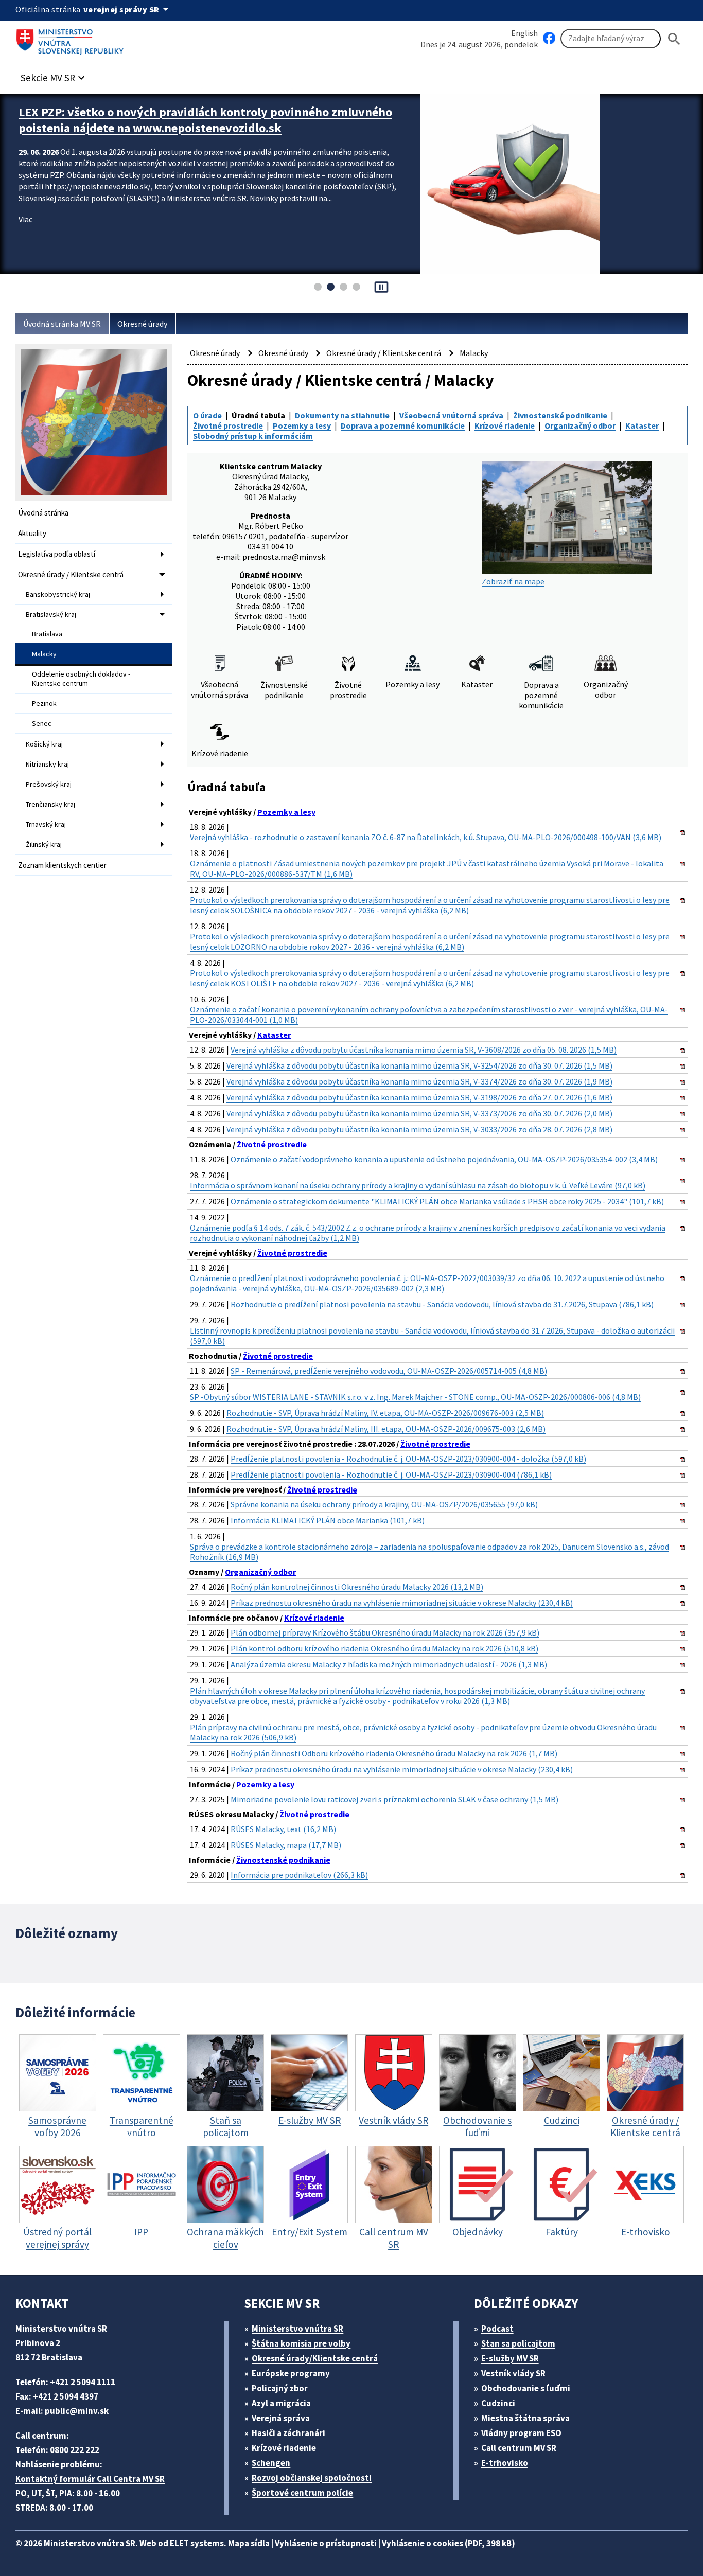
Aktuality (32, 533)
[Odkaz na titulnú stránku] (72, 39)
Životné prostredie (228, 425)
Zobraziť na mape (513, 581)
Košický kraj (44, 744)
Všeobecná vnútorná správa (451, 415)
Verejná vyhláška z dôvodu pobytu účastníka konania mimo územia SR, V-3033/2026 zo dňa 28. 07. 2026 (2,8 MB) (419, 1129)
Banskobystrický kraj (58, 594)
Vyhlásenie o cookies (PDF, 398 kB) (449, 2543)
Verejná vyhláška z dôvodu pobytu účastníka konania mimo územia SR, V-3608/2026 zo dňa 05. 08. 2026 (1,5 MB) (424, 1050)
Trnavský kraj (46, 824)
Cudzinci (498, 2403)
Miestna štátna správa (525, 2418)
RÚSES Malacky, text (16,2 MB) (283, 1829)
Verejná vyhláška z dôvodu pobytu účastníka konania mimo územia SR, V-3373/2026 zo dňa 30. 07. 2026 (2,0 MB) (419, 1113)
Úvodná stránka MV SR (62, 324)
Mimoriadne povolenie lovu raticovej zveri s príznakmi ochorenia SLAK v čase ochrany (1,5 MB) (394, 1799)
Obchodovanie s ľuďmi (526, 2388)
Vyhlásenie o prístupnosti (326, 2543)
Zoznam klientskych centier (62, 865)
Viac (25, 219)
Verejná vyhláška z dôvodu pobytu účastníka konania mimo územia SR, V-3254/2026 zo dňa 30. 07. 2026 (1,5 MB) (419, 1065)
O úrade (207, 415)
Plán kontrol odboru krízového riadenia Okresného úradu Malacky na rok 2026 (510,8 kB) (384, 1648)
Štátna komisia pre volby (301, 2343)
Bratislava (47, 634)
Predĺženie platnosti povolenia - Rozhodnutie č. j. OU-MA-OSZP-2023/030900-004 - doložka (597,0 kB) (408, 1459)
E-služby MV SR (510, 2358)
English (524, 33)
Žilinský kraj (44, 844)
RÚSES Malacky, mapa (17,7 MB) (286, 1845)
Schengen (271, 2463)
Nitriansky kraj (47, 764)
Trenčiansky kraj (50, 804)
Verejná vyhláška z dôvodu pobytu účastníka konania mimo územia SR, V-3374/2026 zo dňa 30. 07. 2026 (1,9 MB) (419, 1081)
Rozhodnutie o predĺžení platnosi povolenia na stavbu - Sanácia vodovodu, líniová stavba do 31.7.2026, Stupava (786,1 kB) (442, 1304)
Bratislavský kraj (51, 614)
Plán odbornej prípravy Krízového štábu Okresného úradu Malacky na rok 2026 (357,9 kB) (385, 1632)
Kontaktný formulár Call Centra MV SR (90, 2479)
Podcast (497, 2329)
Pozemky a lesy (302, 425)
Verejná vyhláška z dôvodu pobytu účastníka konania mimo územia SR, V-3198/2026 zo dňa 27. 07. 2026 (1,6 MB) (419, 1097)
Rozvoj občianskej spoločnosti (312, 2478)
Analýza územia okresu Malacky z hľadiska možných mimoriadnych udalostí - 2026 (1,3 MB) (389, 1664)
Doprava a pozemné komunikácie (403, 425)
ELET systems (197, 2543)
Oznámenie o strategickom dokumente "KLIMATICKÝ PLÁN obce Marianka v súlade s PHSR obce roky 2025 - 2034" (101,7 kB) (447, 1201)
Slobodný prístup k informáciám (253, 436)
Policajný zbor (280, 2388)
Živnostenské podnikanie (560, 415)
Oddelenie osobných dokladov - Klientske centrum (81, 679)
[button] (54, 75)
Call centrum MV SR (519, 2448)
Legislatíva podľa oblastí (57, 554)
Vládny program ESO (521, 2433)
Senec (42, 723)
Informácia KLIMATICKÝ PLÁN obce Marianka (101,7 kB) (328, 1520)
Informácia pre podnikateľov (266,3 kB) (299, 1875)
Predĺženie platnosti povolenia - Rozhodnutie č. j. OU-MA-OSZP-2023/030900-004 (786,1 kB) (391, 1474)
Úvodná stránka (43, 513)
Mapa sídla (249, 2543)
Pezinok (44, 703)
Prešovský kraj (49, 784)
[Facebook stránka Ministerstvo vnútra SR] (549, 39)
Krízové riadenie (505, 425)
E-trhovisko (505, 2463)
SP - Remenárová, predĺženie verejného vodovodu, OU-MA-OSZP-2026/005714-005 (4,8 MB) (389, 1371)
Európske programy (291, 2373)
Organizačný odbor (580, 425)
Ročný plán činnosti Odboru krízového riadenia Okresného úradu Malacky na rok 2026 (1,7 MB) (394, 1753)
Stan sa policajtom (518, 2343)
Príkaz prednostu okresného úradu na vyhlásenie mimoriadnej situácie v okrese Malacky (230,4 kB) (402, 1603)
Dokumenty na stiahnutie (342, 415)
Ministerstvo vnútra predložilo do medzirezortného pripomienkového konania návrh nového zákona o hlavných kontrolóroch (209, 120)
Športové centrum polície (302, 2493)
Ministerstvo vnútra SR (297, 2329)
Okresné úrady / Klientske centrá (71, 574)
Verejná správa (281, 2418)
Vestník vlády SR (513, 2373)
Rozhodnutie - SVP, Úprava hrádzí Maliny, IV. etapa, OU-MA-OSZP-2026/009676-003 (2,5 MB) (385, 1413)
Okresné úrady (142, 324)
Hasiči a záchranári (288, 2433)
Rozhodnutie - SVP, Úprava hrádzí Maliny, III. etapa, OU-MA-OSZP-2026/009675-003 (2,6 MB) (386, 1429)
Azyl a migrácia (281, 2403)
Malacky (44, 654)
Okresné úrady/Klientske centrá (315, 2358)
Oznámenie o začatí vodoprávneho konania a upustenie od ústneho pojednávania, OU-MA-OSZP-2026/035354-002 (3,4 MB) (444, 1159)
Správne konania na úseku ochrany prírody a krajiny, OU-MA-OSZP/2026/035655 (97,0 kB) (384, 1504)
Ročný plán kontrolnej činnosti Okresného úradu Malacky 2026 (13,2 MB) (357, 1587)
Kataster (642, 425)
